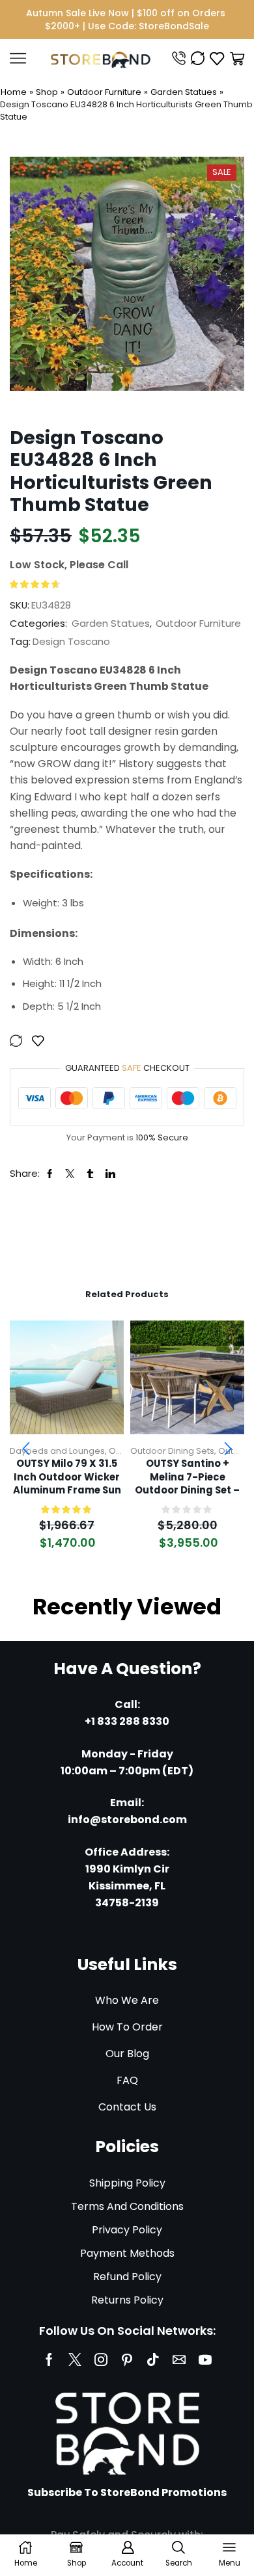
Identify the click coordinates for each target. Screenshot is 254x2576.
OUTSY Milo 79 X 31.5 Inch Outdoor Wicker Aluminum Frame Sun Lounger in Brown (67, 1477)
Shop (47, 92)
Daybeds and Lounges (57, 1451)
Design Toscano (71, 641)
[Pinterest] (127, 2359)
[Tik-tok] (153, 2359)
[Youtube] (205, 2359)
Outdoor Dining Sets (172, 1451)
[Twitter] (75, 2359)
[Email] (179, 2359)
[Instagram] (101, 2359)
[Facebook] (49, 2359)
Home (14, 92)
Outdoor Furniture (104, 92)
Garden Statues (184, 92)
